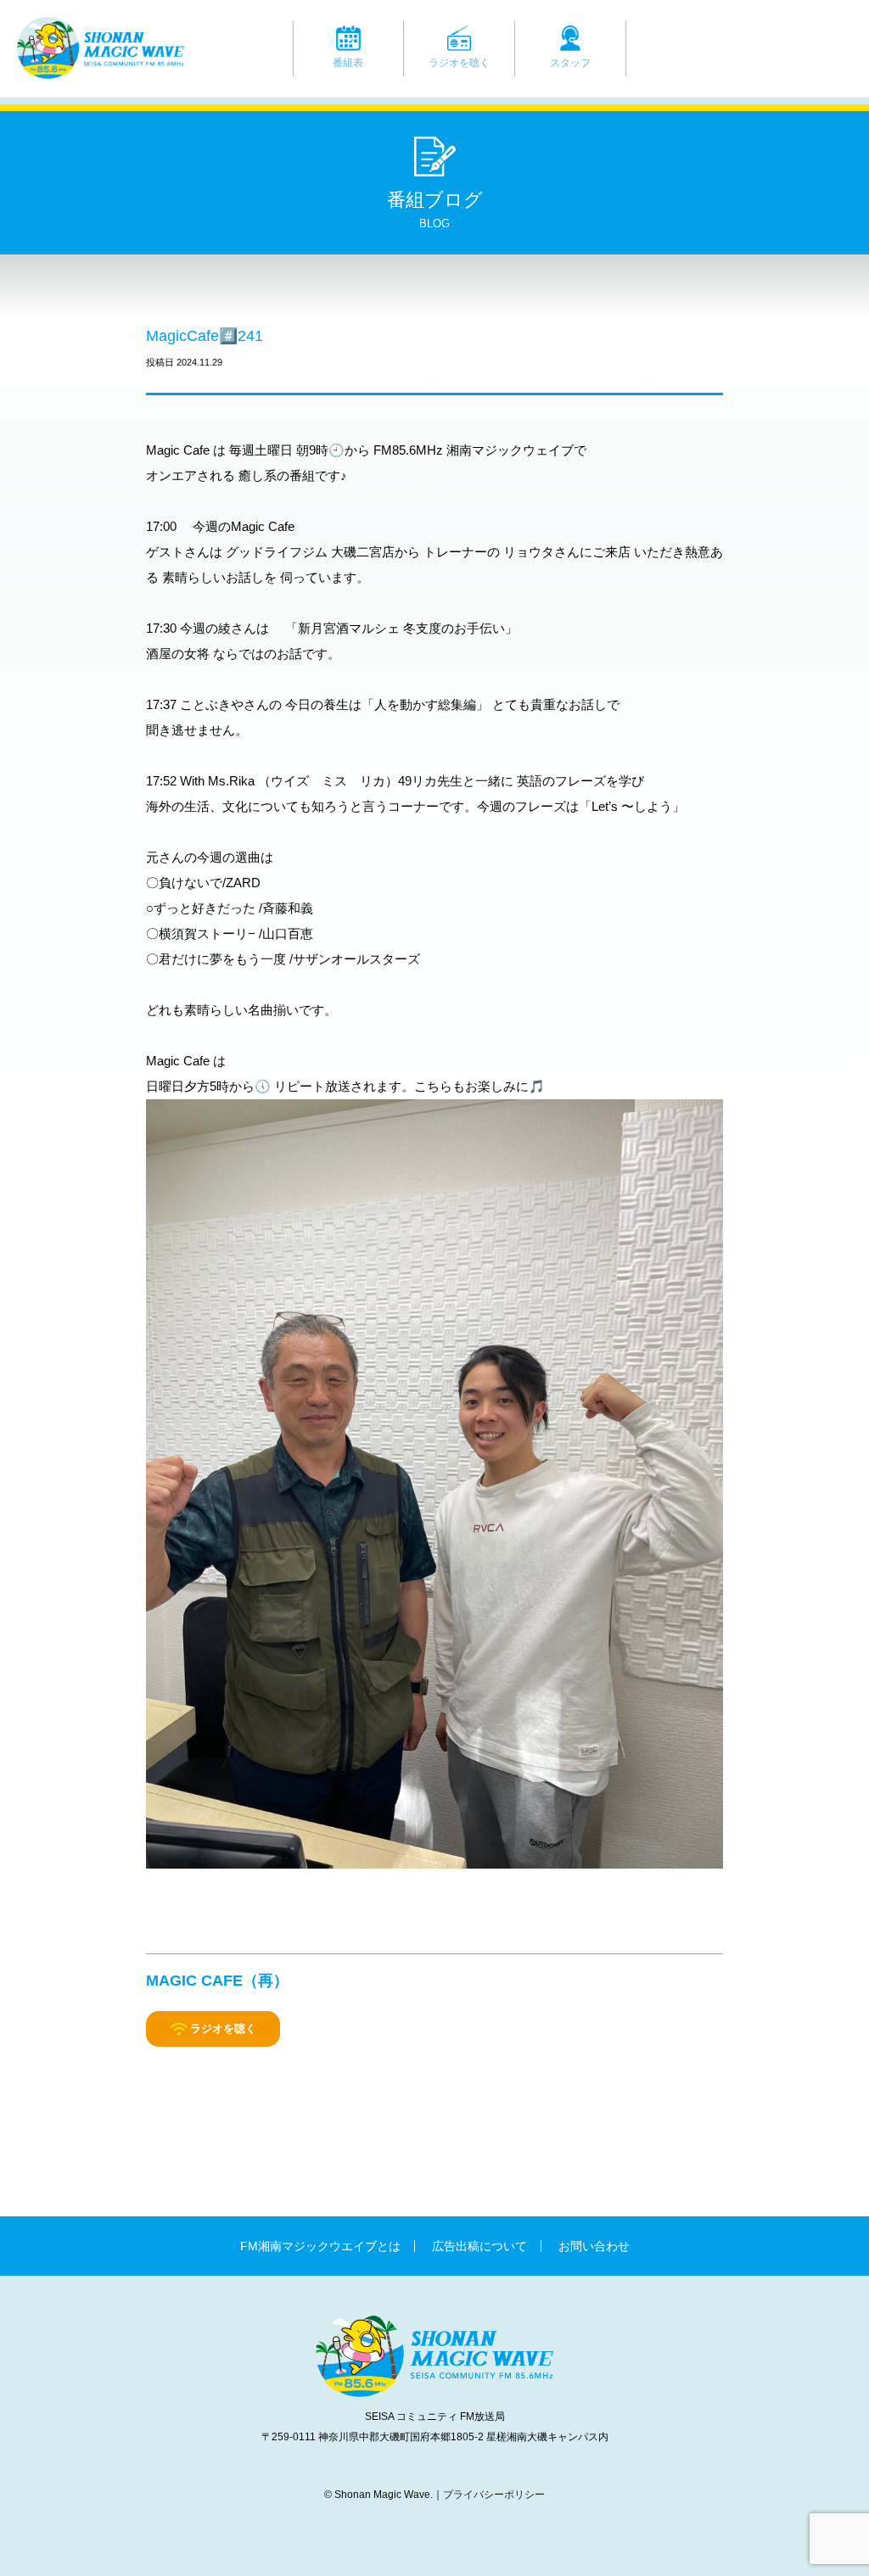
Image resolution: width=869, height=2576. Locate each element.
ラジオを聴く (459, 63)
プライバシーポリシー (494, 2495)
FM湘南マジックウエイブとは (320, 2246)
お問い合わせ (594, 2246)
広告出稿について (479, 2246)
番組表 (348, 63)
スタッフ (570, 63)
